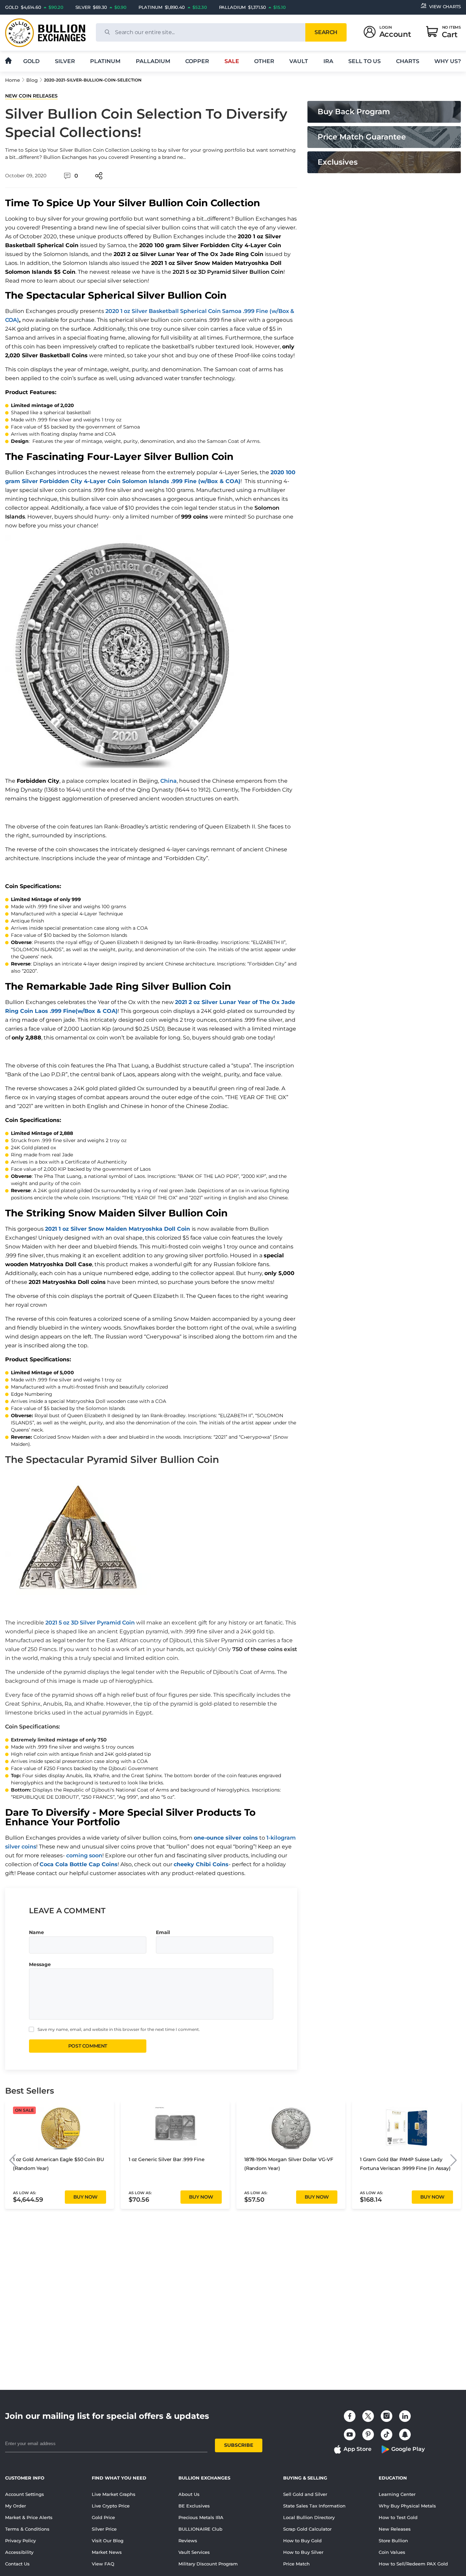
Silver (65, 61)
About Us (189, 2494)
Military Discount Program (208, 2564)
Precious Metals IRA (201, 2517)
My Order (16, 2506)
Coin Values (392, 2552)
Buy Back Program (354, 112)
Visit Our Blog (108, 2541)
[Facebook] (350, 2416)
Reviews (188, 2541)
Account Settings (25, 2494)
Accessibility (19, 2552)
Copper (197, 61)
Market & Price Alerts (29, 2517)
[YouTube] (350, 2435)
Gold (31, 61)
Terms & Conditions (27, 2529)
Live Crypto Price (111, 2506)
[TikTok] (387, 2435)
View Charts (445, 6)
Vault (299, 61)
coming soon (84, 1855)
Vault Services (194, 2552)
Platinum (105, 61)
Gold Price (103, 2517)
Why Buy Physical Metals (407, 2506)
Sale (232, 61)
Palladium (153, 61)
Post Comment (88, 2046)
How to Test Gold (398, 2517)
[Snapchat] (405, 2435)
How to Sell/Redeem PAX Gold (413, 2564)
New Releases (395, 2529)
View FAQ (103, 2564)
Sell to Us (365, 61)
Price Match (296, 2564)
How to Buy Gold (302, 2541)
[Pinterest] (368, 2435)
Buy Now (85, 2197)
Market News (107, 2552)
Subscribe (239, 2445)
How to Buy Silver (303, 2552)
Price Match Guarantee (362, 137)
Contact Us (17, 2564)
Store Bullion (393, 2541)
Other (264, 61)
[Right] (454, 2160)
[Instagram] (387, 2416)
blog (32, 80)
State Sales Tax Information (314, 2506)
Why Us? (448, 61)
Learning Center (397, 2494)
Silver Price (104, 2529)
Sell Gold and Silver (305, 2494)
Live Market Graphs (114, 2494)
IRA (328, 61)
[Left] (12, 2160)
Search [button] (326, 32)
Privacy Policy (20, 2541)
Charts (408, 61)
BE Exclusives (194, 2506)
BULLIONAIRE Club (200, 2529)
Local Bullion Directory (309, 2517)
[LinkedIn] (405, 2416)
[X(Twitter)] (368, 2416)
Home (13, 80)
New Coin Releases (31, 96)
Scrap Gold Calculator (307, 2529)
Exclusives (338, 162)
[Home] (8, 61)
